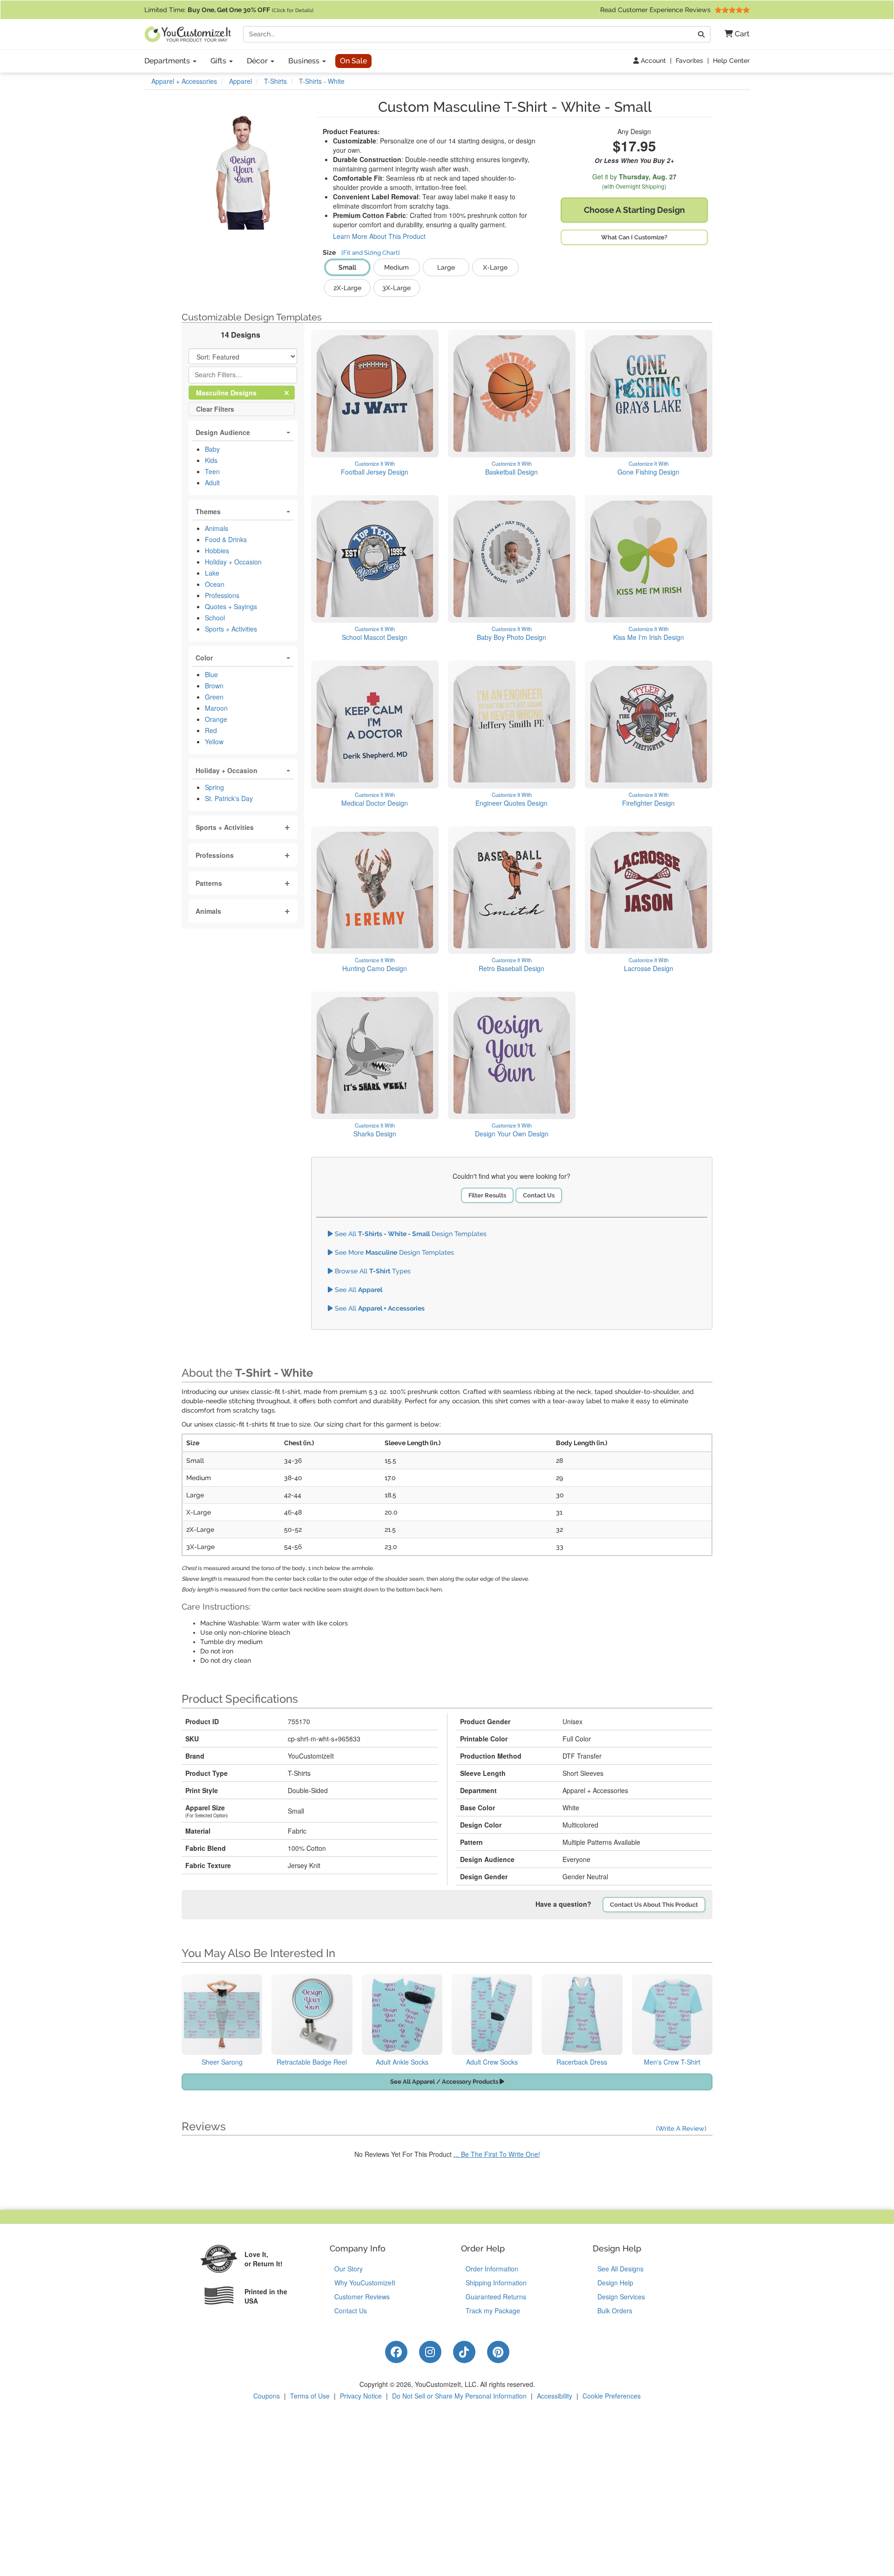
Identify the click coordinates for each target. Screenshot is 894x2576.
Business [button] (305, 61)
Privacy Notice (361, 2396)
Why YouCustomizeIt (365, 2283)
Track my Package (493, 2311)
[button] (734, 34)
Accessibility (555, 2396)
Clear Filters (215, 409)
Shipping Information (496, 2283)
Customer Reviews (362, 2297)
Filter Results (487, 1195)
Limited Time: (229, 10)
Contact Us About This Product (654, 1905)
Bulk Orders (615, 2311)
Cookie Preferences (612, 2396)
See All (358, 1290)
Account (652, 61)
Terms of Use (310, 2396)
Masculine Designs (234, 392)
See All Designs (620, 2269)
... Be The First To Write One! (497, 2154)
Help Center (731, 61)
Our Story (349, 2269)
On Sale (353, 61)
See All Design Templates (410, 1234)
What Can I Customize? (634, 237)
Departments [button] (168, 61)
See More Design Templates (393, 1252)
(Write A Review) (681, 2128)
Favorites (689, 61)
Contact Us (539, 1195)
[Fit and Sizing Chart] (371, 253)
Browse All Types (372, 1271)
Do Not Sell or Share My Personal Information (459, 2396)
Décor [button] (258, 61)
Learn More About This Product (379, 236)
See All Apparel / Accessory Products (445, 2082)
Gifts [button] (219, 61)
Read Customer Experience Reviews (656, 10)
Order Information (492, 2269)
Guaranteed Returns (496, 2297)
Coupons (267, 2396)
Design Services (621, 2297)
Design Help (615, 2283)
